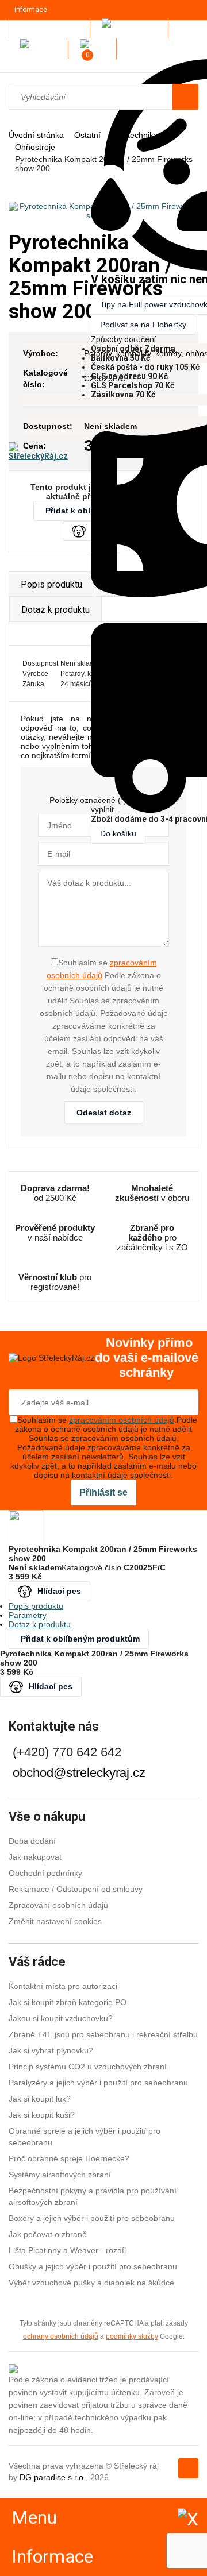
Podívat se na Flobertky (143, 325)
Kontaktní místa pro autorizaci (63, 1986)
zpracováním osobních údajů (122, 1420)
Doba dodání (32, 1841)
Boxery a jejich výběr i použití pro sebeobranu (92, 2218)
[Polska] (95, 49)
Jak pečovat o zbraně (48, 2234)
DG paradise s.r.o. (53, 2477)
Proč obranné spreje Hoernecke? (69, 2158)
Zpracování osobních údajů (58, 1905)
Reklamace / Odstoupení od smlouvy (76, 1889)
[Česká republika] (132, 28)
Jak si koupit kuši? (42, 2115)
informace (31, 10)
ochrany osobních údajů (61, 2336)
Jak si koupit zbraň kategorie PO (68, 2002)
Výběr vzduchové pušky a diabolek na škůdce (91, 2283)
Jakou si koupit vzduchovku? (61, 2018)
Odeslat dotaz (104, 1113)
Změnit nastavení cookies (55, 1921)
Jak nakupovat (35, 1857)
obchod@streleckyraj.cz (79, 1773)
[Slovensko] (41, 49)
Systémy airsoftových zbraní (60, 2175)
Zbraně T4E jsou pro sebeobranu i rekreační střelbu (103, 2034)
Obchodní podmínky (45, 1873)
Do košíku (118, 833)
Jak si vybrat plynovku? (51, 2050)
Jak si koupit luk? (40, 2099)
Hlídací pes (59, 1591)
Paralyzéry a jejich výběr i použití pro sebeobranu (98, 2083)
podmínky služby (132, 2336)
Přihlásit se (103, 1492)
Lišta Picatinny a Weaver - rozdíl (67, 2250)
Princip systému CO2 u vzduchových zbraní (88, 2067)
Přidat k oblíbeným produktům (80, 1639)
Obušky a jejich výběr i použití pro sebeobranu (93, 2266)
